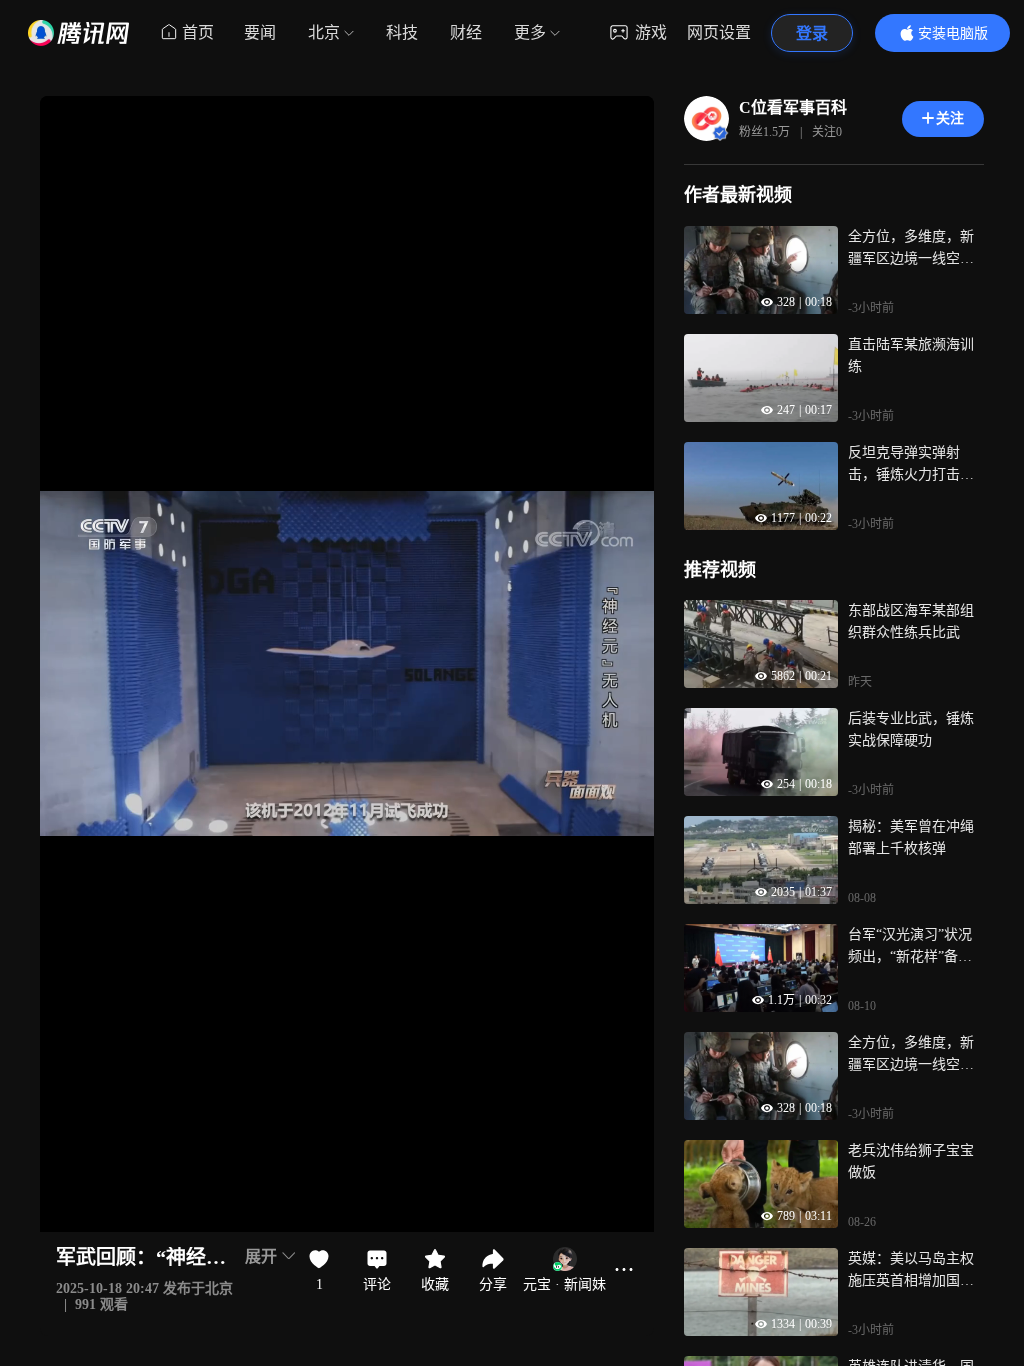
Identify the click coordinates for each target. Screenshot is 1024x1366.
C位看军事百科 (793, 107)
